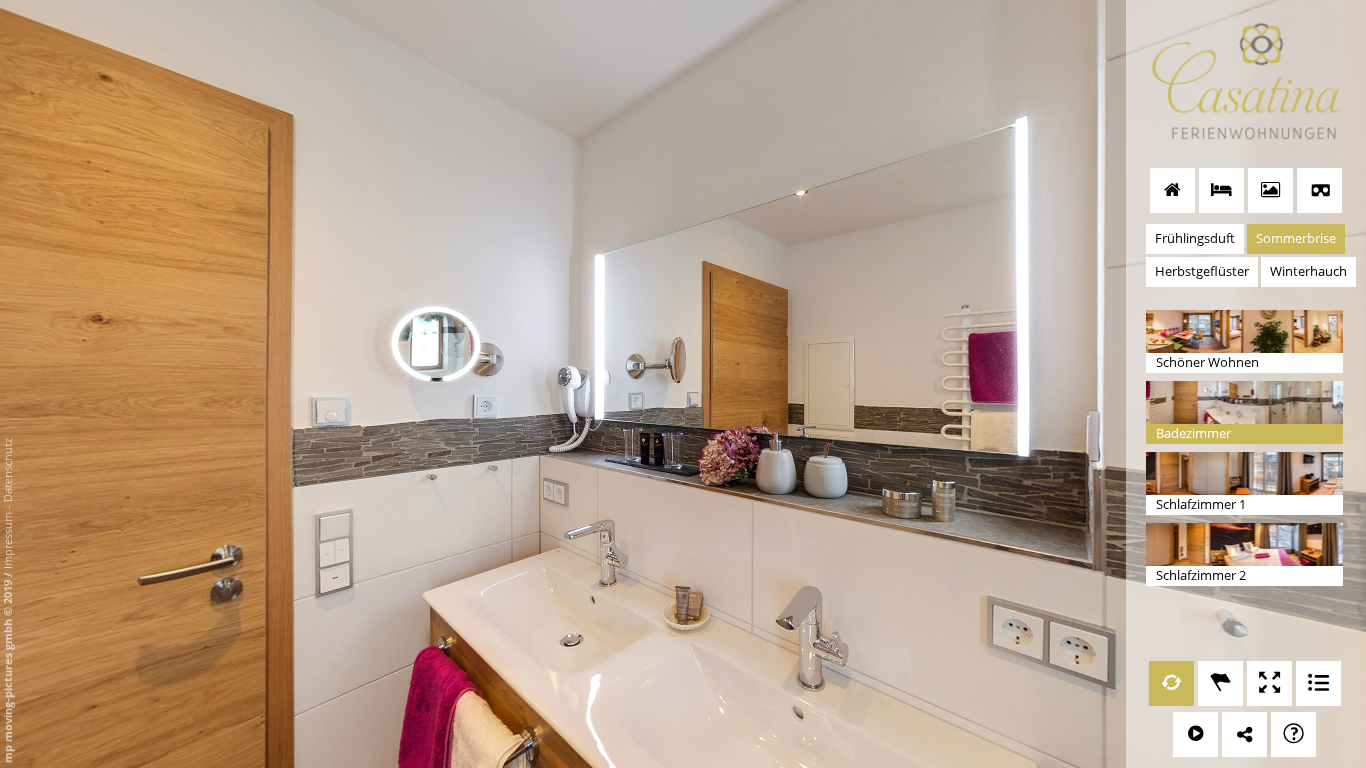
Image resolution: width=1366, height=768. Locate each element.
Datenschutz (7, 470)
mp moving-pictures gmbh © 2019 (7, 670)
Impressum (7, 540)
